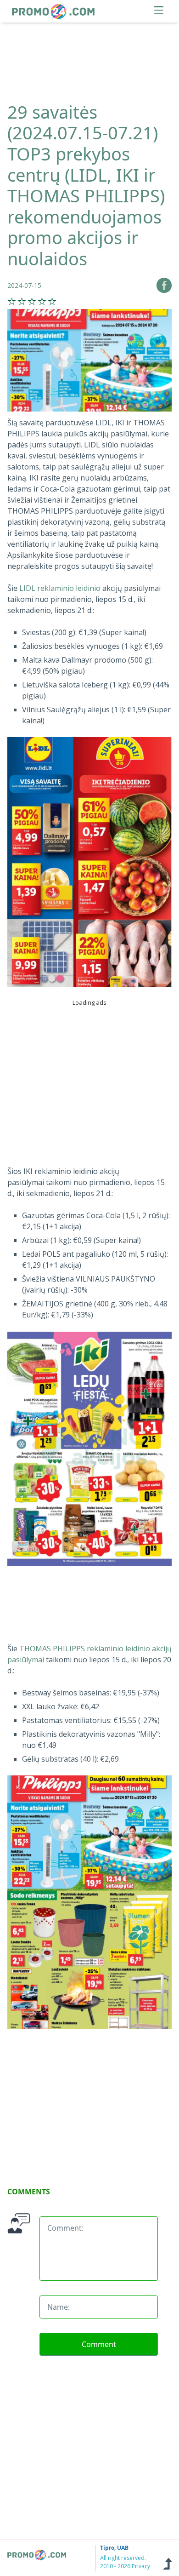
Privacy (141, 2566)
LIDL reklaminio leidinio (60, 588)
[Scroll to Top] (168, 2562)
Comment (99, 2344)
